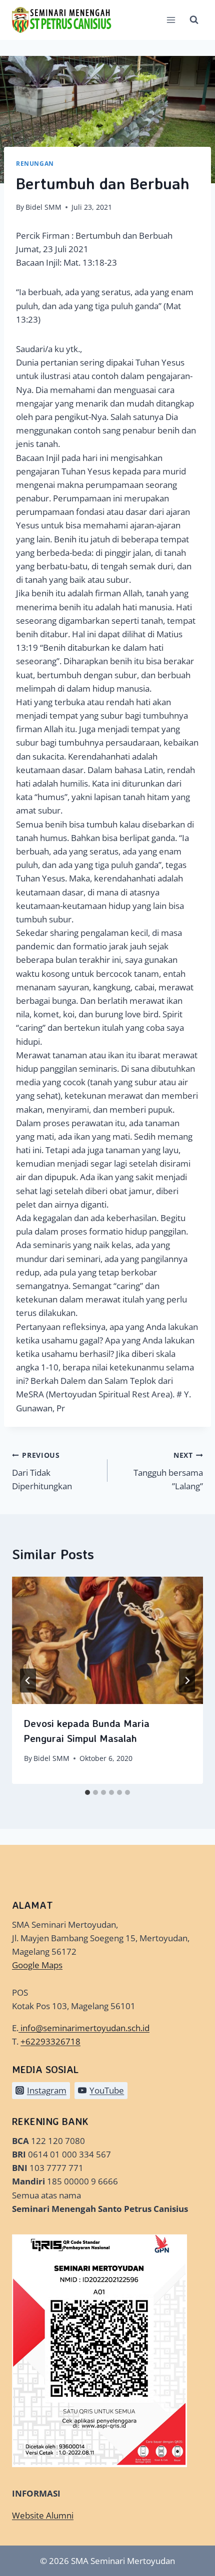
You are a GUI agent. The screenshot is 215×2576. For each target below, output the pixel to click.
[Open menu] (171, 20)
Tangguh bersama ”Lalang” (168, 1471)
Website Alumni (43, 2515)
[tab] (87, 1792)
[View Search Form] (194, 20)
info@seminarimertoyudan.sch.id (85, 2028)
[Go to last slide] (28, 1681)
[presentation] (107, 1640)
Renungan (35, 163)
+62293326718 (50, 2041)
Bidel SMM (43, 207)
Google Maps (37, 1965)
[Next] (187, 1681)
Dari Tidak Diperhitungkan (42, 1471)
